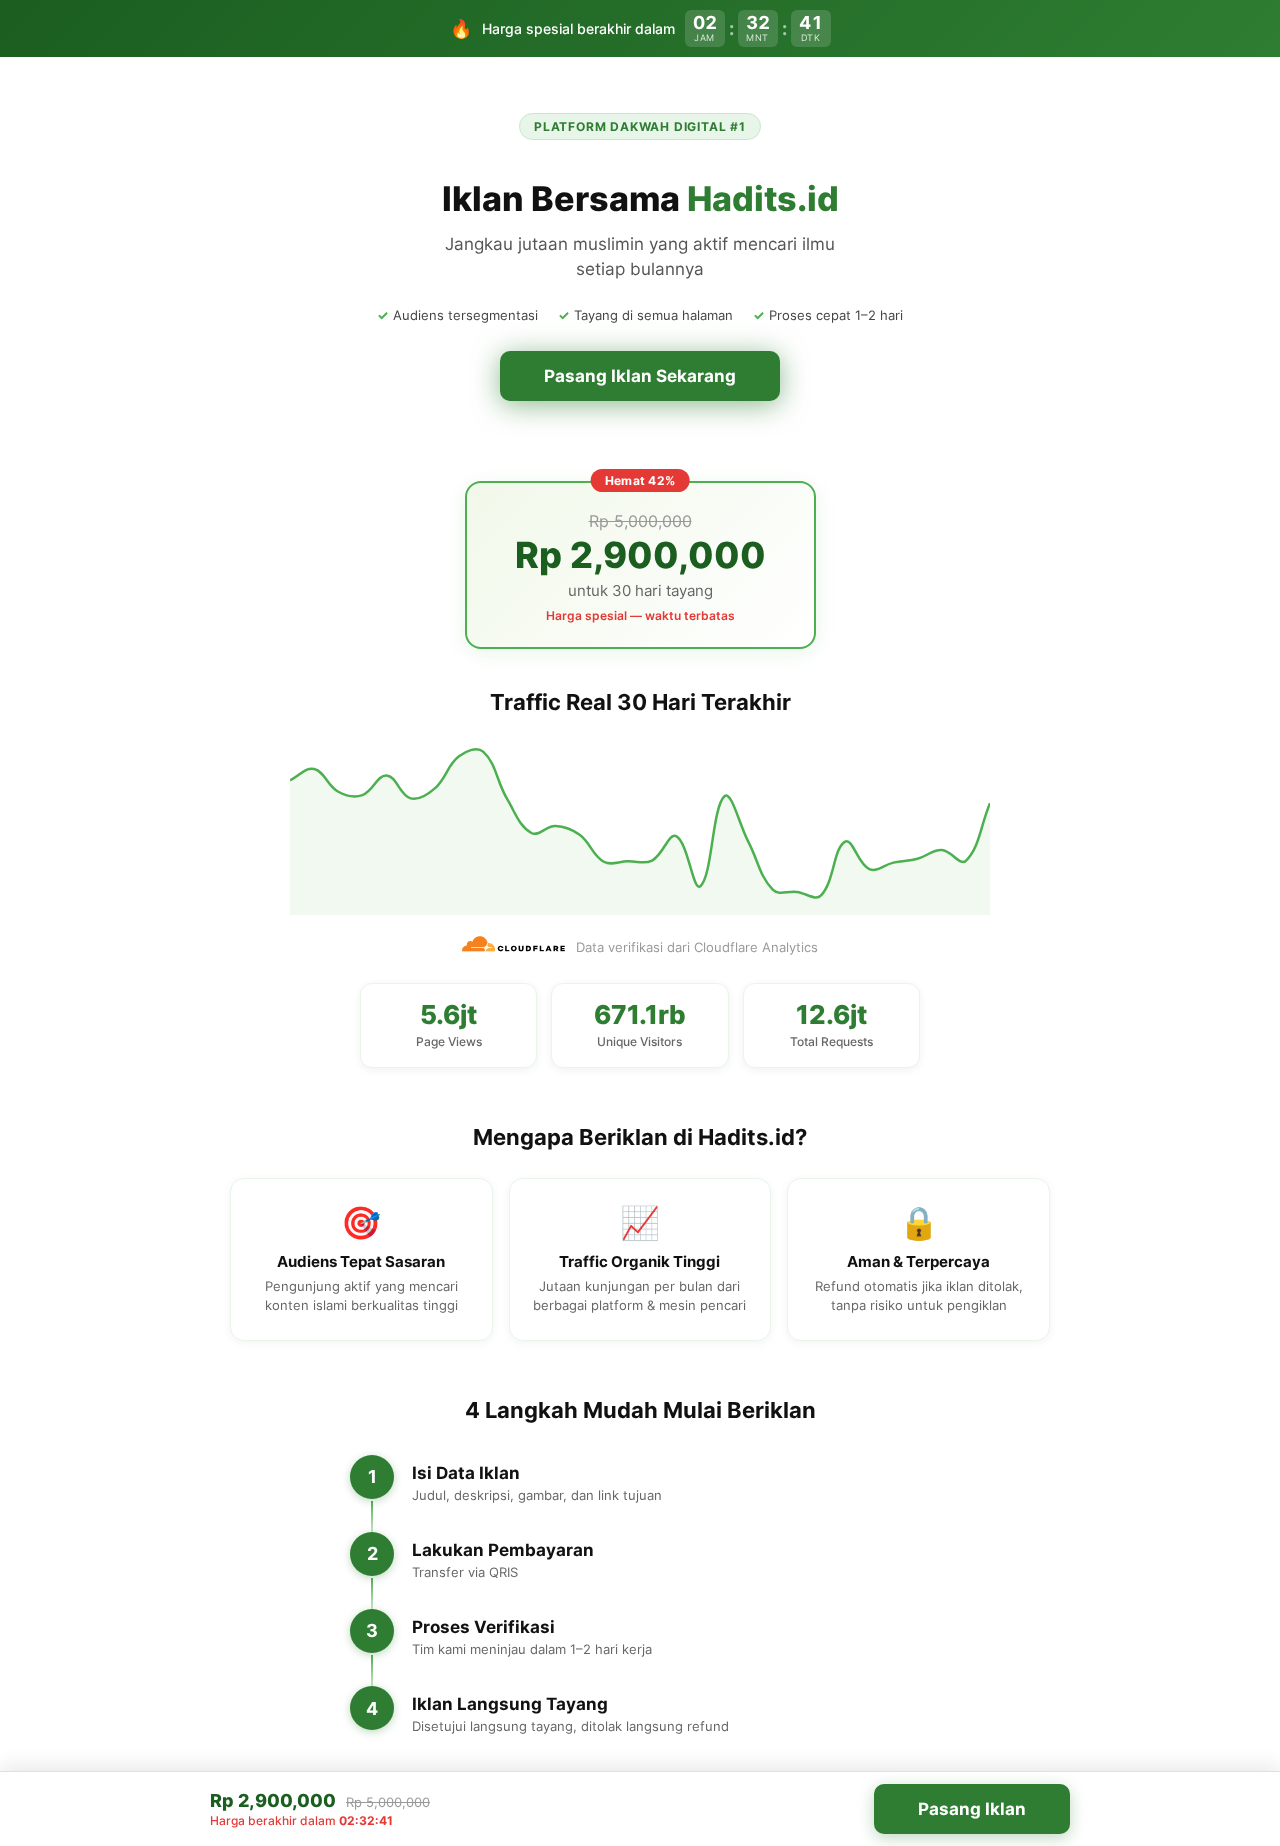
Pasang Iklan (972, 1809)
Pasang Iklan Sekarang (640, 376)
